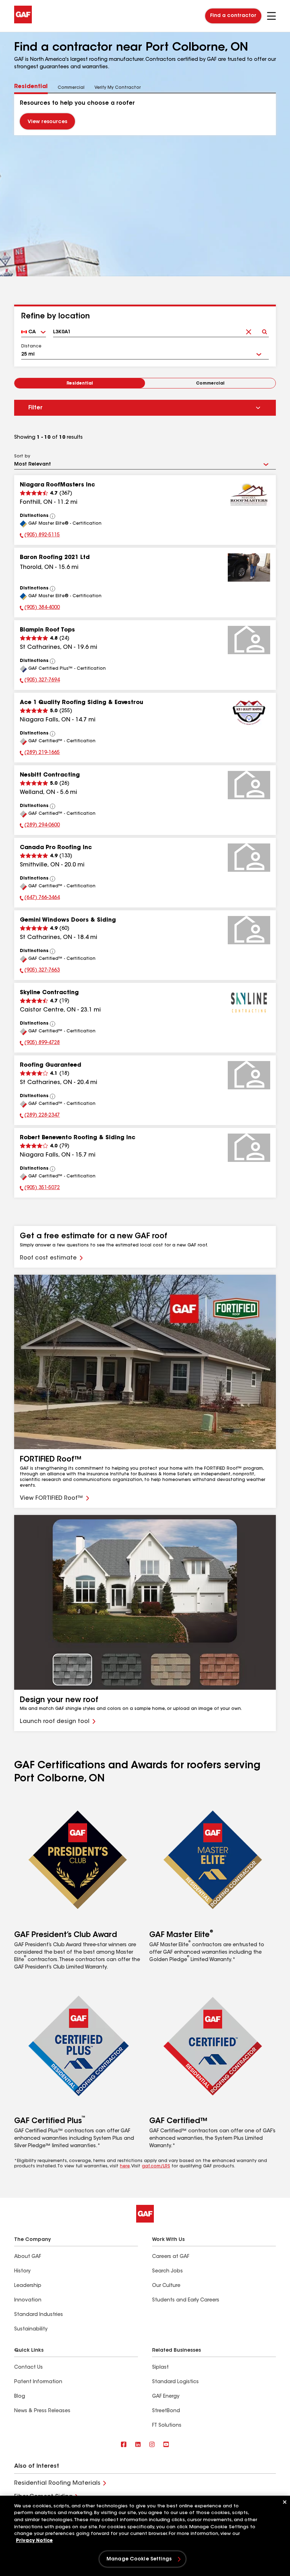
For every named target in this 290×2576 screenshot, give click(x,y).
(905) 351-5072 (40, 1189)
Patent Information (38, 2382)
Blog (20, 2397)
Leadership (28, 2286)
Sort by (22, 456)
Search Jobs (167, 2271)
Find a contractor (233, 16)
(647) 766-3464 (40, 899)
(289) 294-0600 (40, 826)
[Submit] (264, 330)
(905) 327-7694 (40, 681)
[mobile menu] (271, 16)
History (22, 2271)
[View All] (53, 516)
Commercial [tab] (71, 88)
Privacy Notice (34, 2541)
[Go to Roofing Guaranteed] (249, 1075)
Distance (31, 346)
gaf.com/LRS (156, 2166)
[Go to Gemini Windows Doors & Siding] (249, 930)
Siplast (160, 2368)
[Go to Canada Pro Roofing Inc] (249, 858)
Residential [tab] (31, 87)
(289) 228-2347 (40, 1116)
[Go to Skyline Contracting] (249, 1003)
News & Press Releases (42, 2411)
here (125, 2166)
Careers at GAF (171, 2257)
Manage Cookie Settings (139, 2559)
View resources (47, 122)
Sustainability (31, 2329)
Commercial (210, 384)
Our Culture (166, 2286)
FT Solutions (167, 2426)
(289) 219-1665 (40, 754)
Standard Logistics (175, 2382)
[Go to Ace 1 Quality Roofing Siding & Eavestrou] (249, 713)
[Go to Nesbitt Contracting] (249, 785)
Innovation (28, 2300)
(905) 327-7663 (40, 971)
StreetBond (166, 2411)
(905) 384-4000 (40, 609)
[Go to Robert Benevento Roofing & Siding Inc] (249, 1148)
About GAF (28, 2257)
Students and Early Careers (186, 2300)
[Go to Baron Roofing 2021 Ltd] (249, 567)
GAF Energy (166, 2397)
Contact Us (28, 2368)
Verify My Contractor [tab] (118, 88)
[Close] (285, 2502)
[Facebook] (124, 2445)
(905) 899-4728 (40, 1044)
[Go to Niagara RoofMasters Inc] (249, 495)
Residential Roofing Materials (57, 2483)
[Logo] (23, 22)
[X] (138, 2445)
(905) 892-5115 (40, 536)
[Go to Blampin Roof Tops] (249, 640)
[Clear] (248, 330)
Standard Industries (39, 2315)
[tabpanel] (145, 114)
